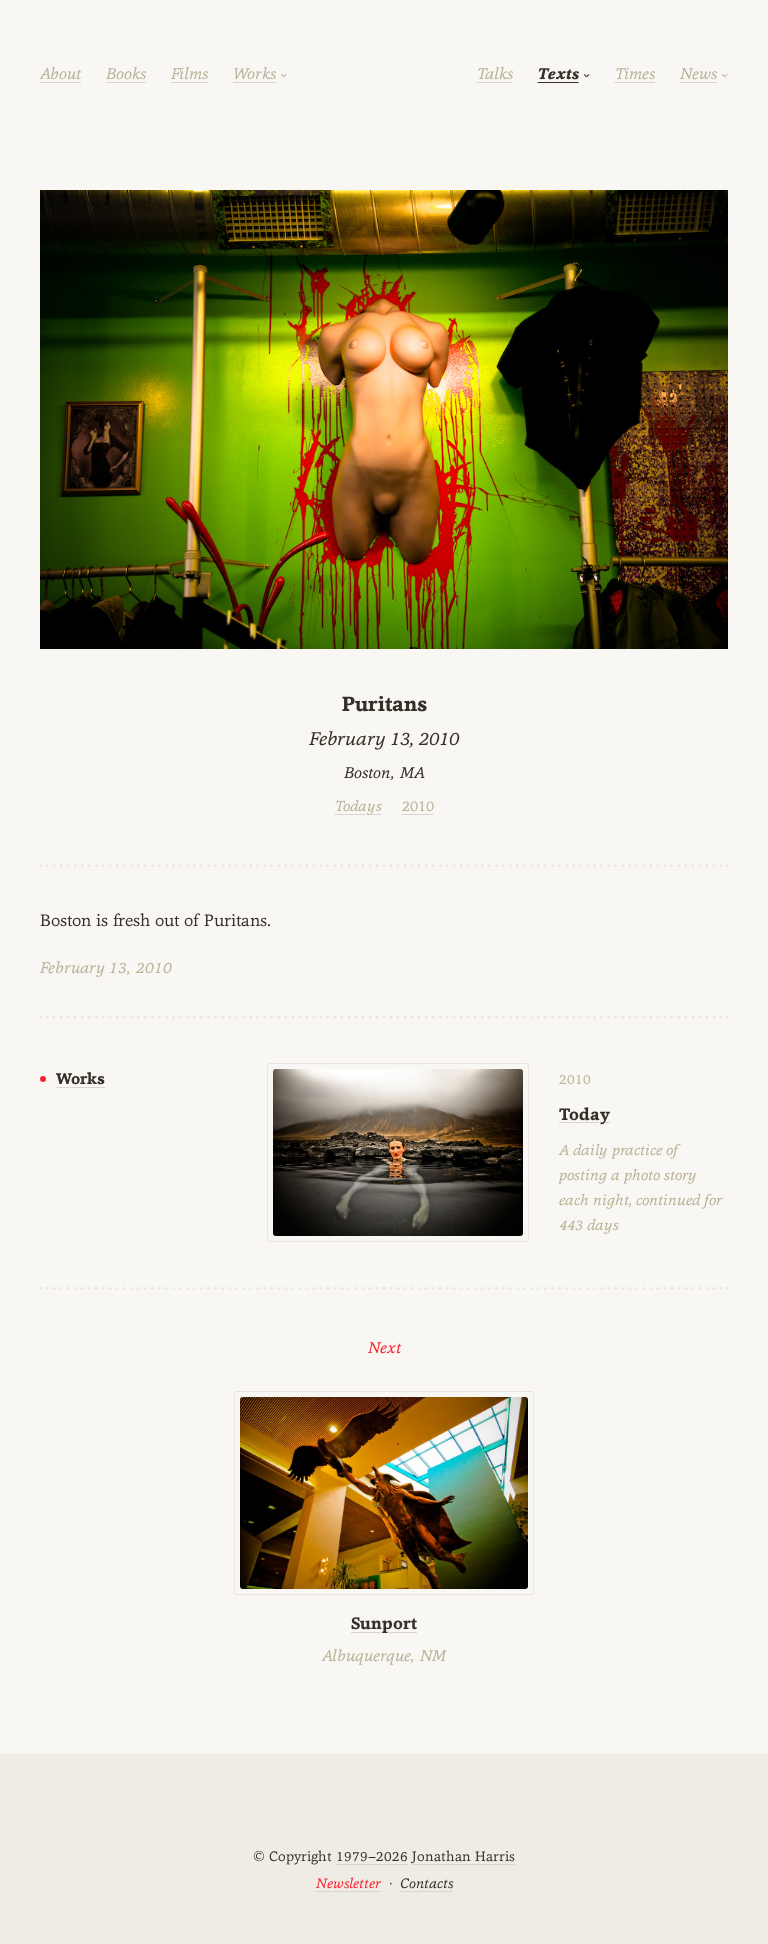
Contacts (426, 1883)
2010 (418, 805)
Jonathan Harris (463, 1856)
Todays (358, 805)
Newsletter (348, 1883)
